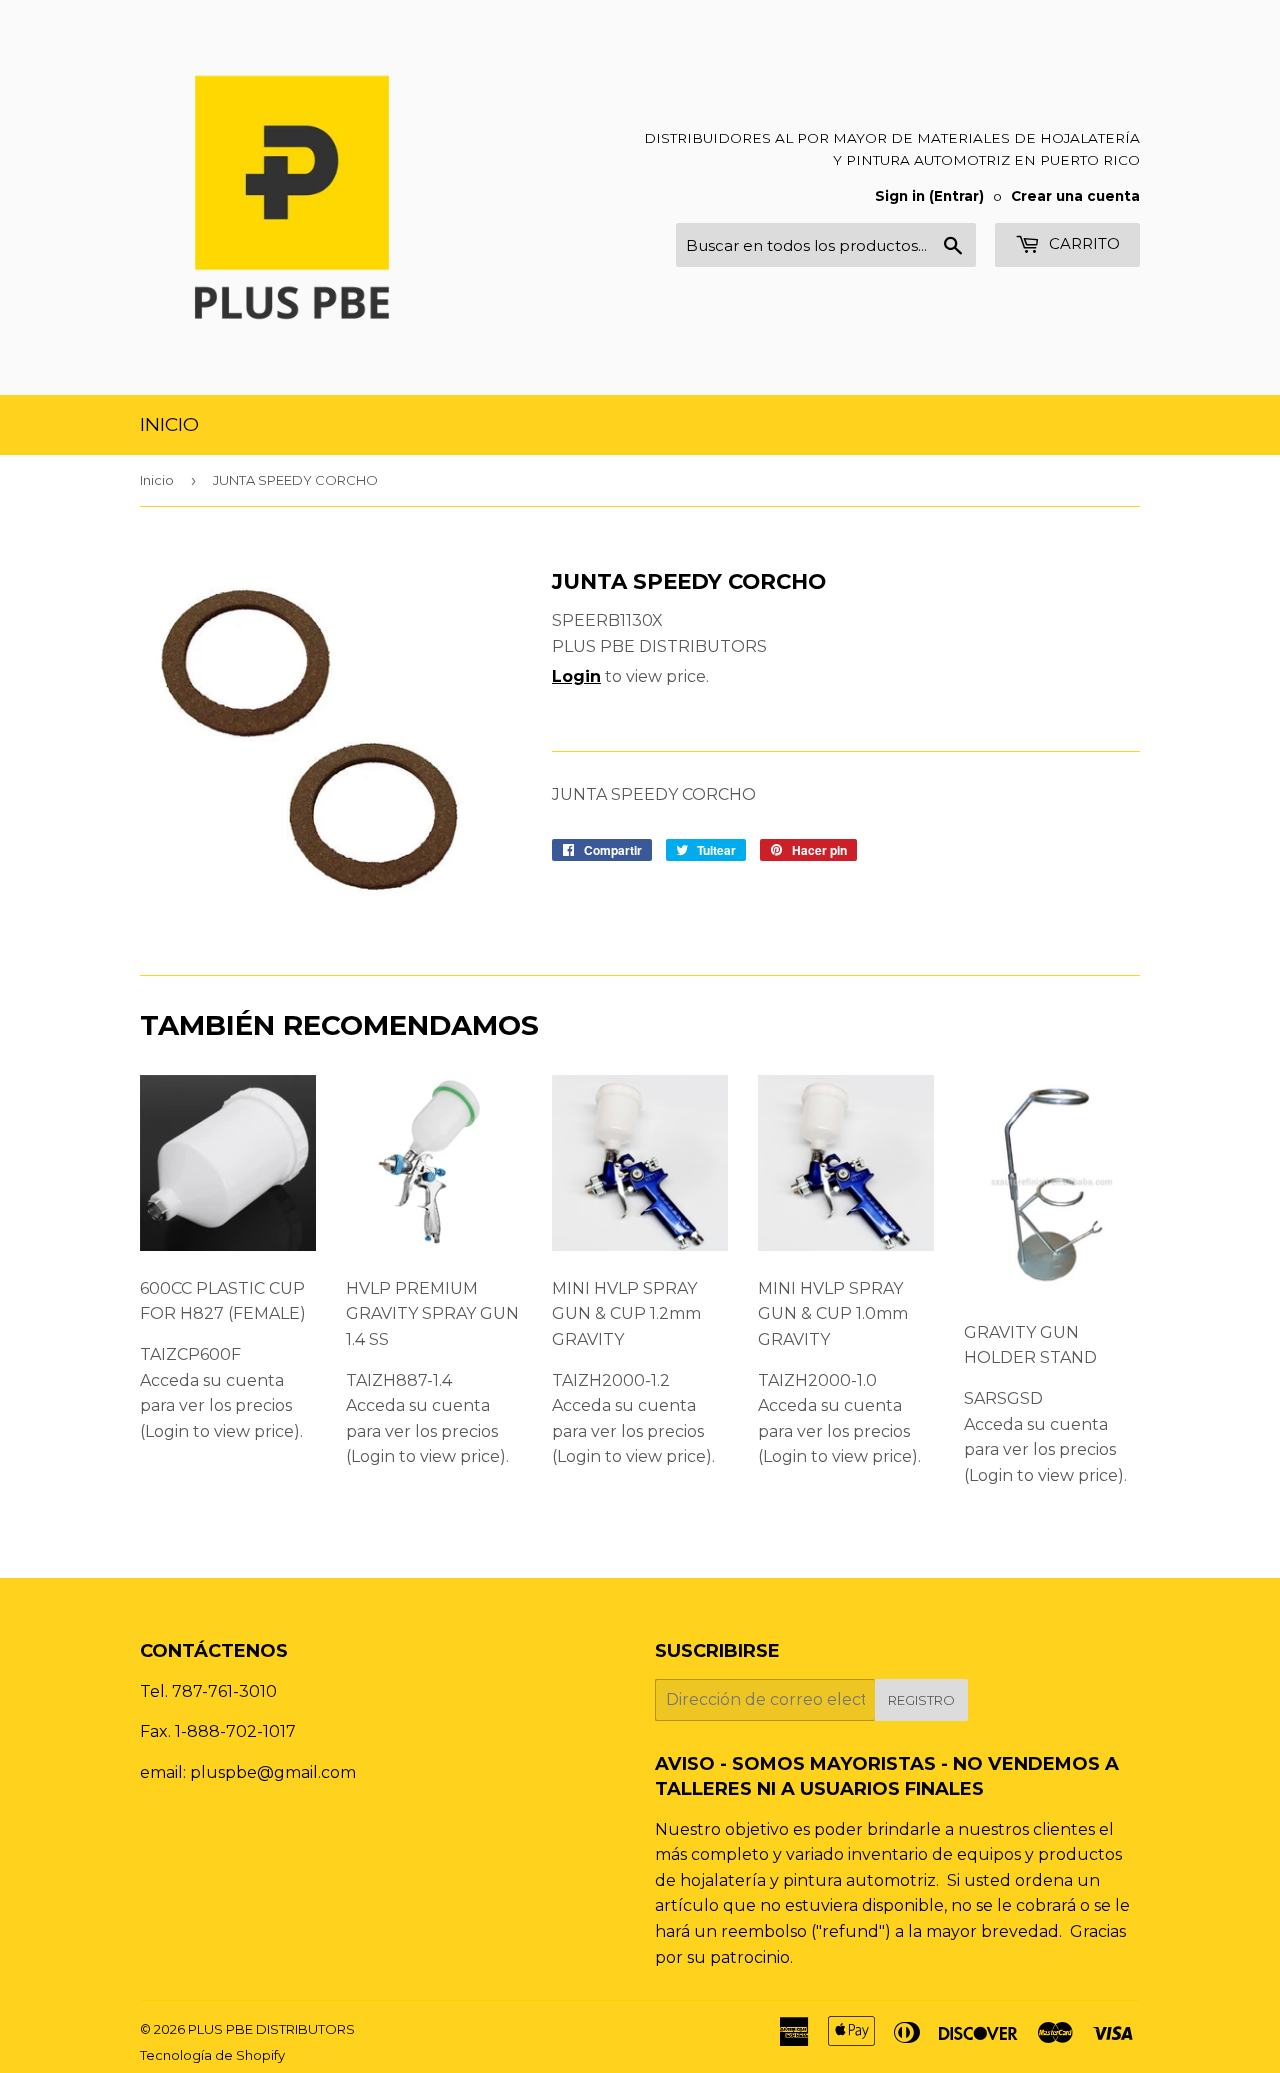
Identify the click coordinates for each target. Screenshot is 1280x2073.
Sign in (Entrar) (929, 196)
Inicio (169, 424)
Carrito (1082, 243)
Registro (921, 1700)
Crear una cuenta (1075, 196)
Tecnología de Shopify (212, 2055)
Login (576, 676)
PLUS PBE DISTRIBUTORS (271, 2029)
